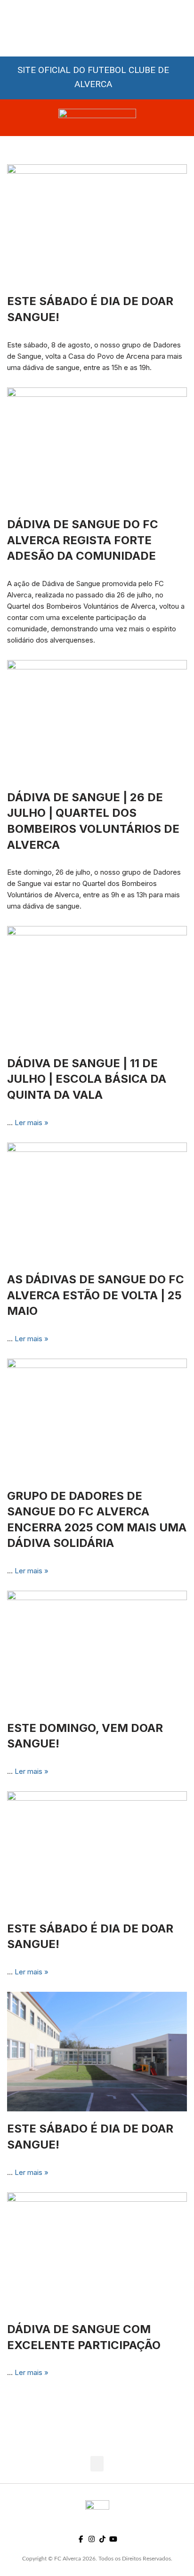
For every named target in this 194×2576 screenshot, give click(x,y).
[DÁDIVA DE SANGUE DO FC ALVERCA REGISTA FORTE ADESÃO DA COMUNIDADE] (97, 447)
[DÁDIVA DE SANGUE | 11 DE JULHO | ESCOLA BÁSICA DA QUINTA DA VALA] (97, 986)
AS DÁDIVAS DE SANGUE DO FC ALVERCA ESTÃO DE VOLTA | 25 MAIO (96, 1295)
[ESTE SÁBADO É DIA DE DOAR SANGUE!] (97, 1851)
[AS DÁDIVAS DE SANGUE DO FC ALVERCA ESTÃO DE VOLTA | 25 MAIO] (97, 1203)
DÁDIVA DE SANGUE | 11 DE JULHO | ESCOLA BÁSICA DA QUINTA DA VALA (87, 1079)
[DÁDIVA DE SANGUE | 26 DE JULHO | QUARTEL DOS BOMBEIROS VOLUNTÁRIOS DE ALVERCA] (97, 720)
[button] (97, 2464)
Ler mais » (32, 1123)
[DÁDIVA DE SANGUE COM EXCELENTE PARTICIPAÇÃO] (97, 2252)
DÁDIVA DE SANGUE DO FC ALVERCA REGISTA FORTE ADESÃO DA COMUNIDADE (83, 540)
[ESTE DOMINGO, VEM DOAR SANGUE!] (97, 1651)
